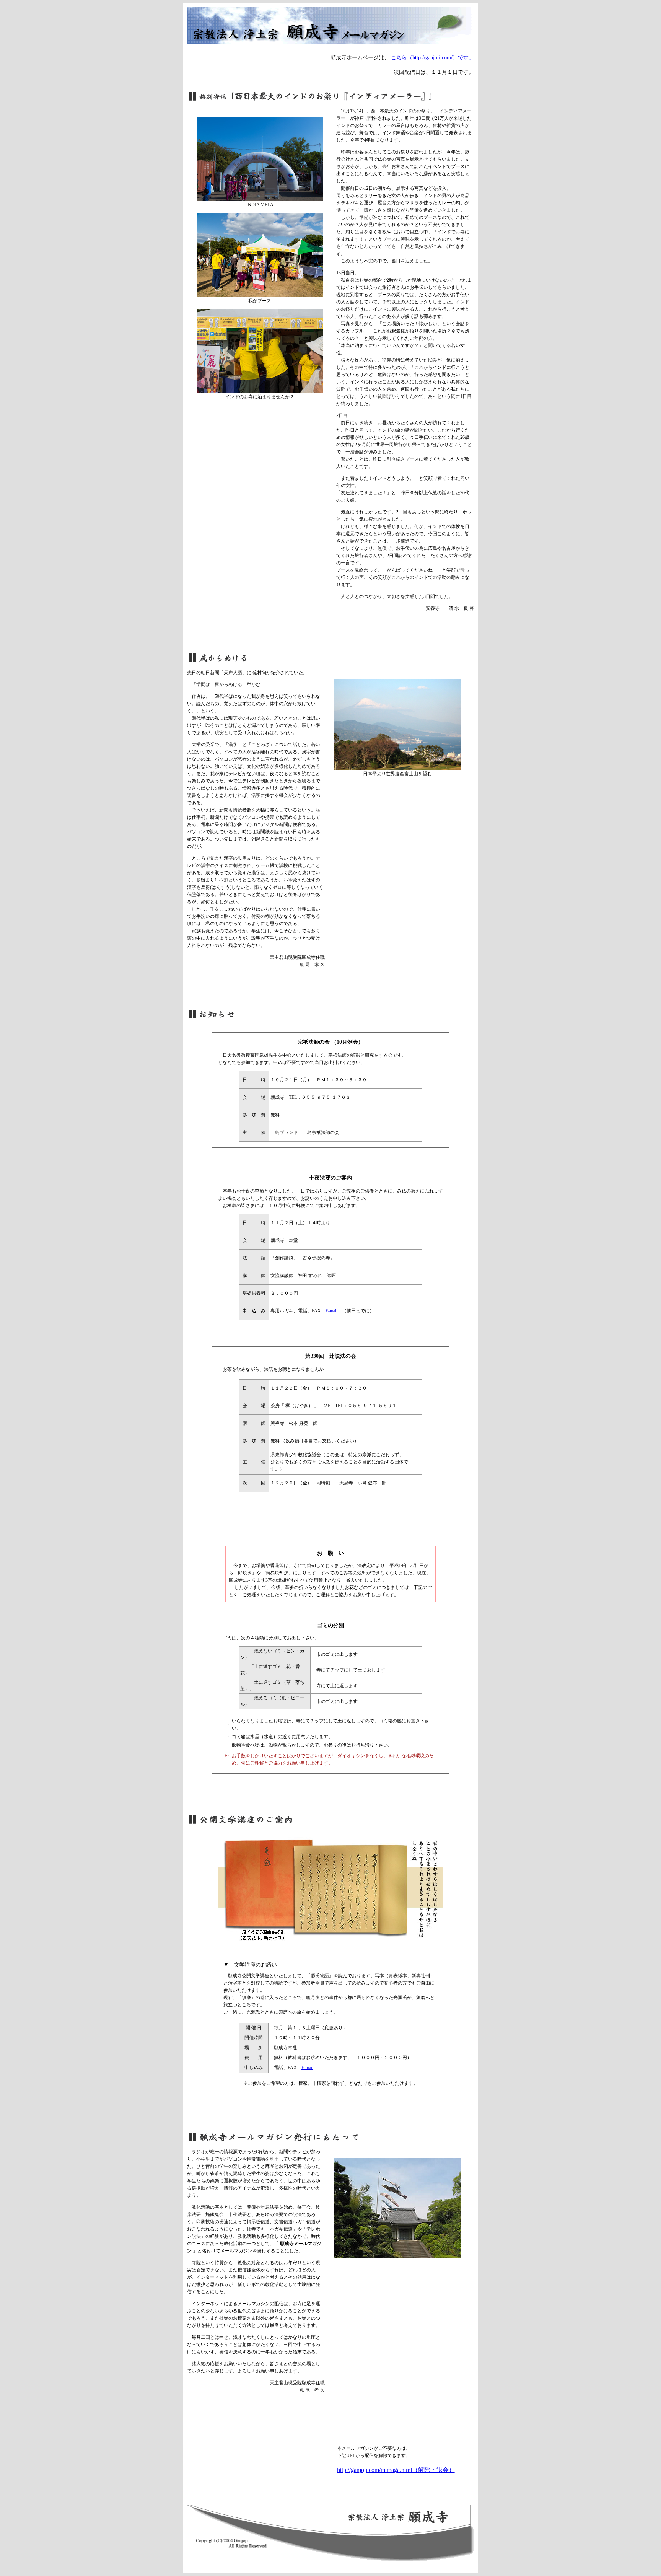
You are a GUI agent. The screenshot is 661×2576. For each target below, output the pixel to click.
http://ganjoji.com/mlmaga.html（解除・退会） (396, 2470)
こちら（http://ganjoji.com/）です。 (432, 58)
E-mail (331, 1311)
